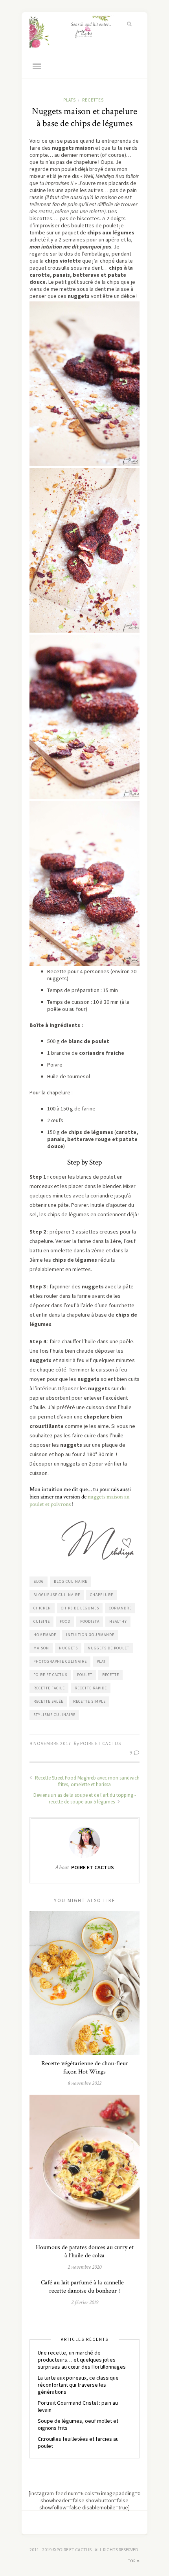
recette (111, 1675)
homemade (45, 1635)
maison (41, 1648)
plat (101, 1661)
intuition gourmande (90, 1635)
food (65, 1621)
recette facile (49, 1688)
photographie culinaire (60, 1661)
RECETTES (93, 100)
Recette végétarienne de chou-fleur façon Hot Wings (85, 2068)
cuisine (42, 1621)
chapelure (102, 1595)
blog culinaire (71, 1581)
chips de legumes (80, 1608)
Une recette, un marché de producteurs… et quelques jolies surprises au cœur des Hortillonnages (82, 2360)
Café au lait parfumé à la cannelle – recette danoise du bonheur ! (85, 2287)
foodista (90, 1621)
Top (132, 2561)
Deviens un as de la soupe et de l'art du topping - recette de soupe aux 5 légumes (85, 1798)
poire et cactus (50, 1675)
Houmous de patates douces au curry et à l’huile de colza (85, 2251)
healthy (118, 1621)
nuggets (68, 1648)
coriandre (120, 1608)
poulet (85, 1675)
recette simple (89, 1701)
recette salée (48, 1701)
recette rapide (91, 1688)
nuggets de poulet (108, 1648)
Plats (70, 100)
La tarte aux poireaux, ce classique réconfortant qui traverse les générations (78, 2385)
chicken (42, 1608)
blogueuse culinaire (57, 1595)
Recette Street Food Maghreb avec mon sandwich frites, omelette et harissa (87, 1781)
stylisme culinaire (54, 1715)
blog (39, 1581)
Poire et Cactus (101, 1743)
